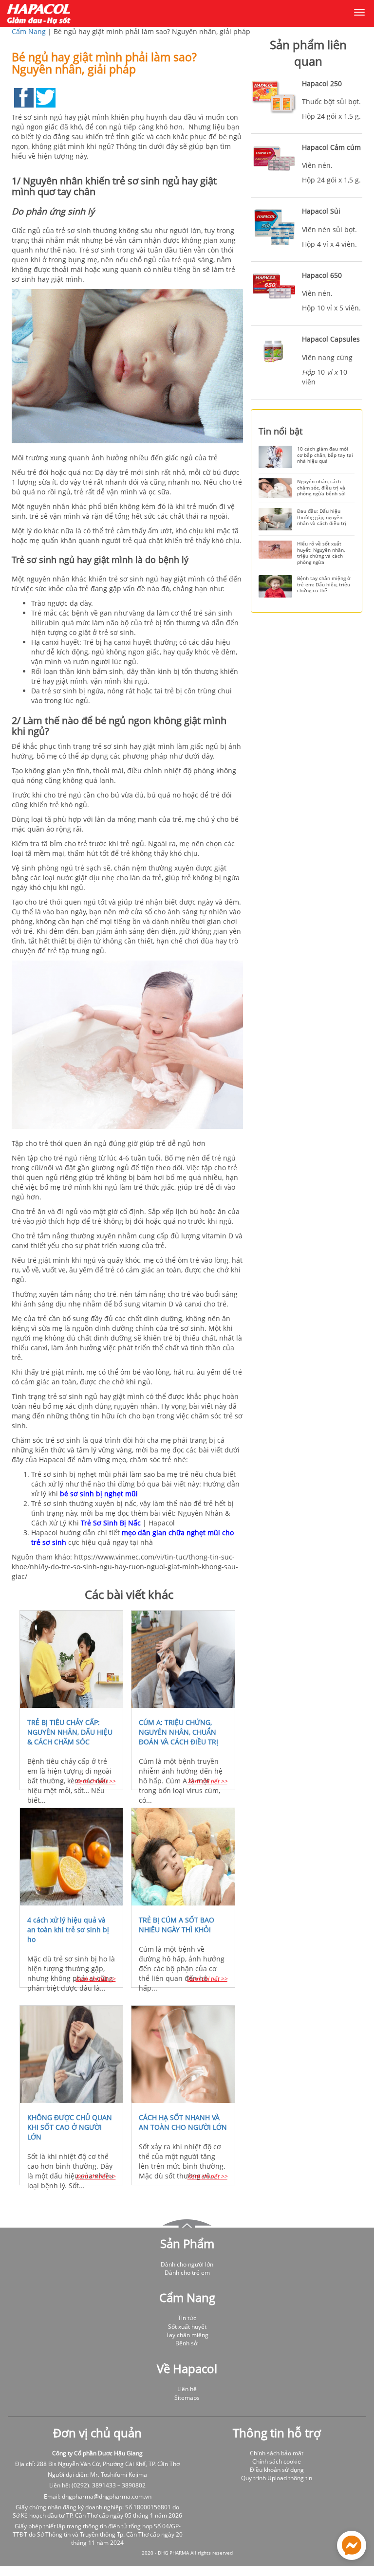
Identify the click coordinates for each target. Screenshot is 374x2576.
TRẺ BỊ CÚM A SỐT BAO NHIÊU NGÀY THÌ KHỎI (177, 1925)
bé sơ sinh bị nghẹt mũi (99, 1494)
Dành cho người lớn (187, 2264)
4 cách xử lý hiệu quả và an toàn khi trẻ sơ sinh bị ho (68, 1930)
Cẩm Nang (29, 31)
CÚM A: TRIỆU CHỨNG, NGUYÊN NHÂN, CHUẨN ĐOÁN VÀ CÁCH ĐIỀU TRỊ (178, 1732)
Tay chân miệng (187, 2335)
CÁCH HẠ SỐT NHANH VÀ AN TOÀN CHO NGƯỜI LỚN (183, 2122)
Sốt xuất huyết (187, 2327)
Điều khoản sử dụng (277, 2470)
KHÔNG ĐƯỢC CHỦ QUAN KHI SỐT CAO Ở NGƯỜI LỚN (70, 2127)
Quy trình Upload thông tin (277, 2478)
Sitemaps (187, 2398)
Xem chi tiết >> (95, 1781)
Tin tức (187, 2318)
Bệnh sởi (187, 2343)
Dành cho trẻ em (187, 2273)
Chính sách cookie (277, 2461)
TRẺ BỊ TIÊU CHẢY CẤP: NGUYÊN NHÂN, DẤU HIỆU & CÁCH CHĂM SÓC (70, 1732)
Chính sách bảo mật (277, 2453)
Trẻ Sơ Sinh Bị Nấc (111, 1523)
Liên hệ (187, 2389)
